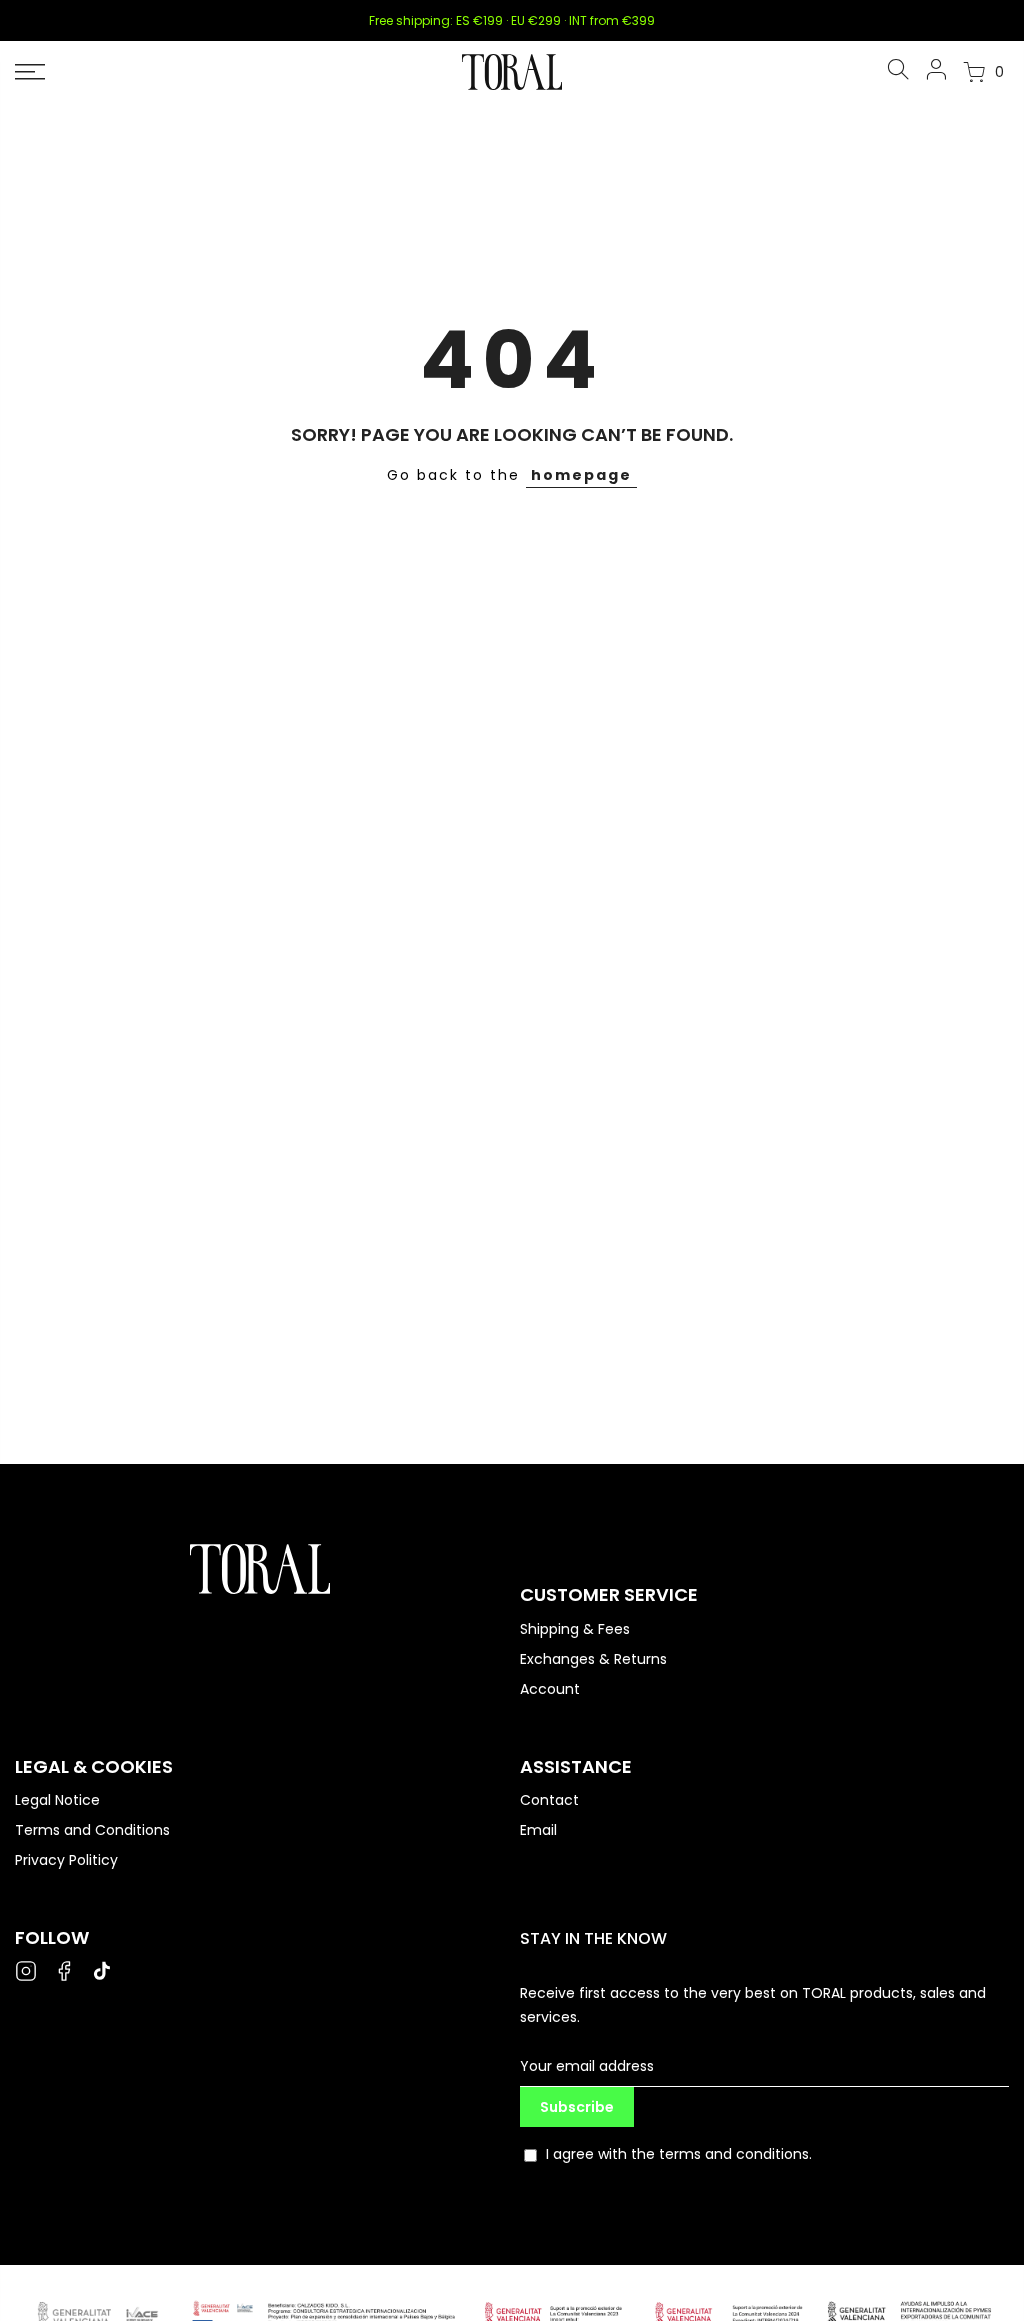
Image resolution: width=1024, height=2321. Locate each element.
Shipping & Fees (575, 1629)
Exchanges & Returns (593, 1659)
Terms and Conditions (92, 1830)
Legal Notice (57, 1800)
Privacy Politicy (66, 1860)
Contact (549, 1800)
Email (538, 1830)
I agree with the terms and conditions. (679, 2154)
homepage (581, 475)
